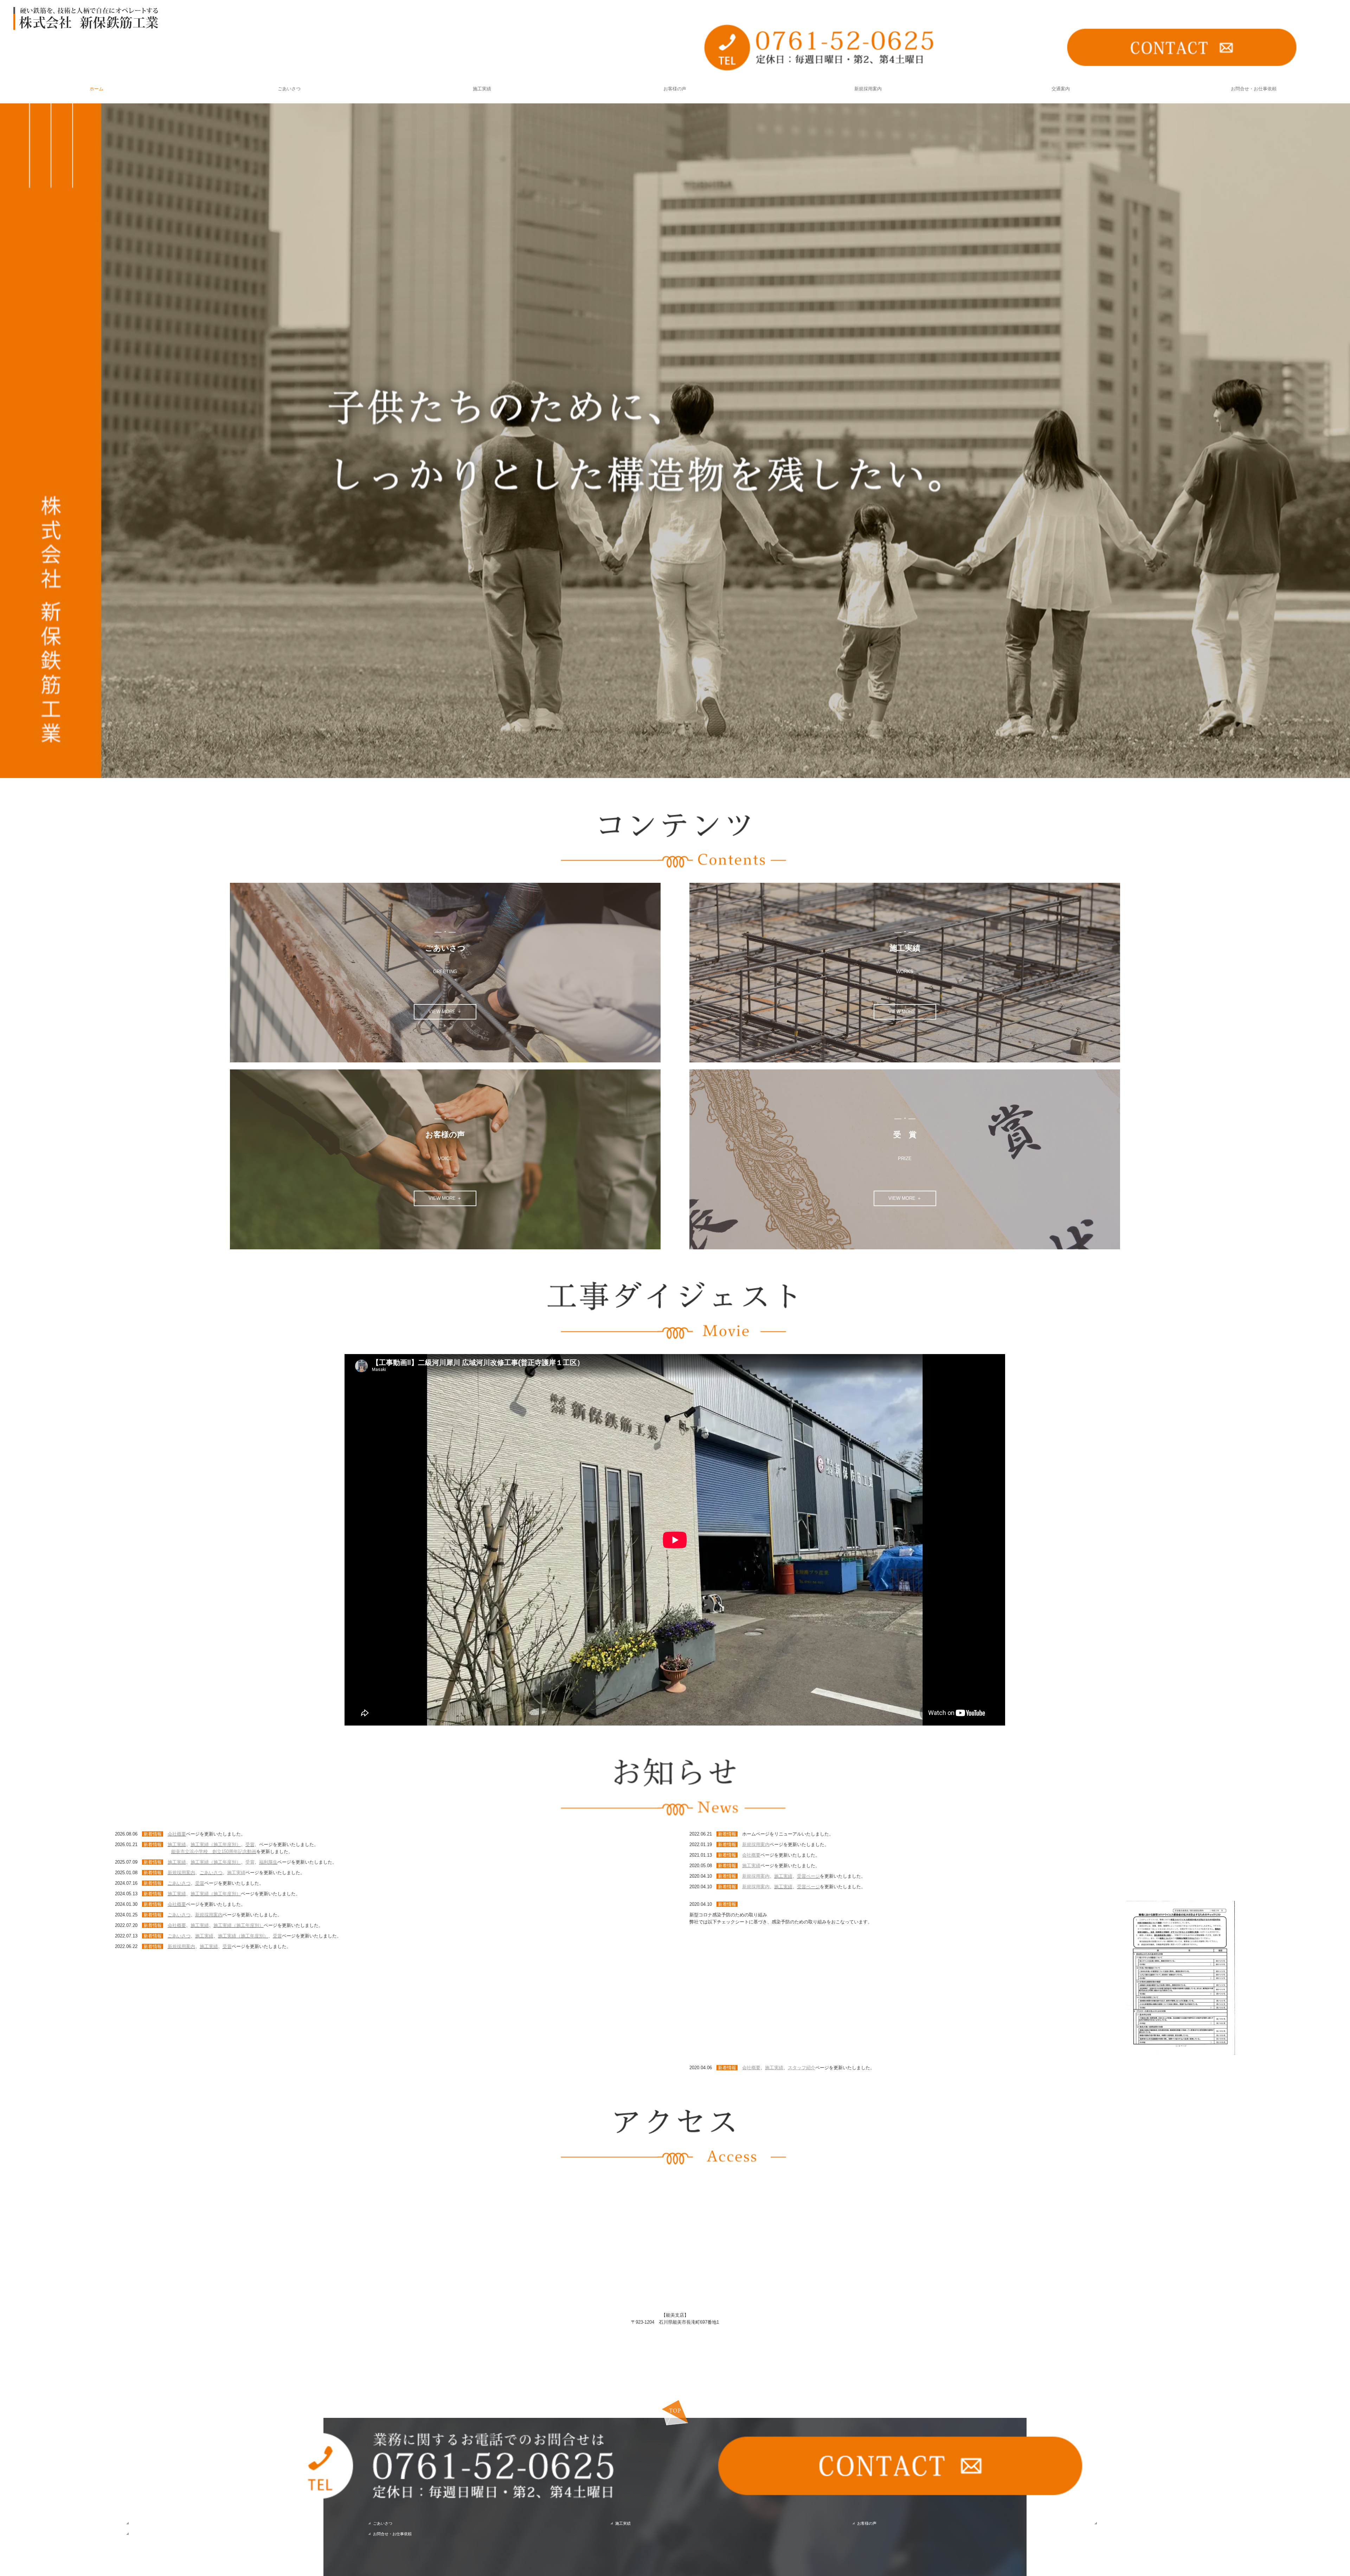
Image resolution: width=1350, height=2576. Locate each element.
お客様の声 (675, 89)
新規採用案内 (868, 89)
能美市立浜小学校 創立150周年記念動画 (214, 1852)
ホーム (97, 89)
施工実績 (482, 89)
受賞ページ (808, 1876)
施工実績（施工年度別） (216, 1844)
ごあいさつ (289, 89)
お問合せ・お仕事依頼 (1254, 89)
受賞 (250, 1844)
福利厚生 (268, 1862)
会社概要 (177, 1834)
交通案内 (1061, 89)
